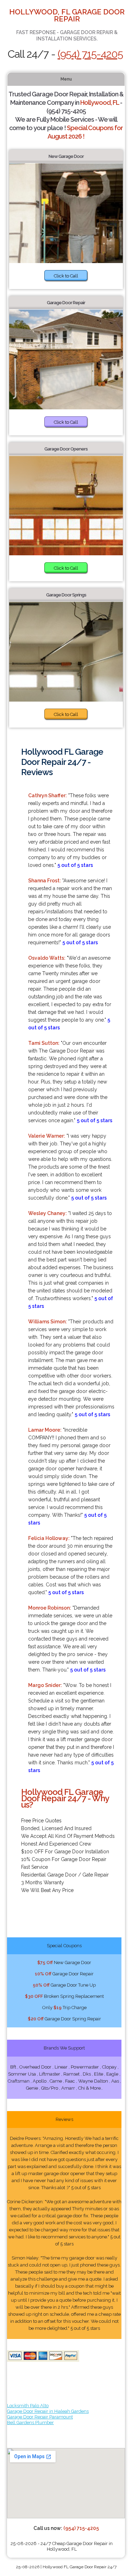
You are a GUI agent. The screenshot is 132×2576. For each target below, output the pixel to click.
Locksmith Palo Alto (28, 2406)
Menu (66, 79)
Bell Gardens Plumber (30, 2422)
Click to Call (66, 276)
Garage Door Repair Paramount (40, 2417)
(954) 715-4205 (90, 54)
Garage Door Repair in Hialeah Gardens (48, 2411)
